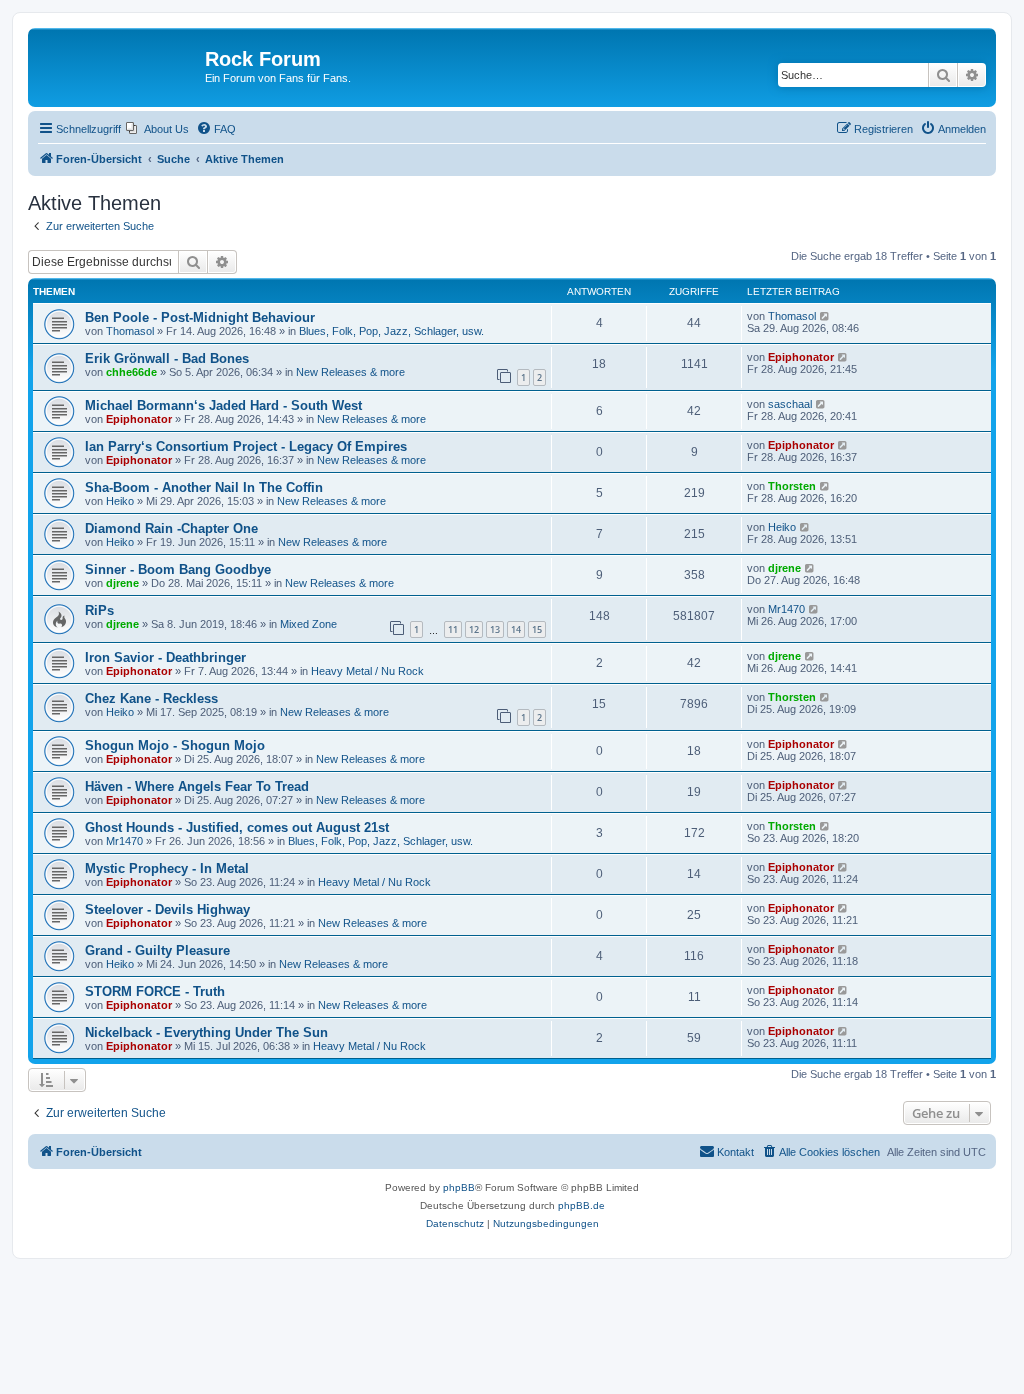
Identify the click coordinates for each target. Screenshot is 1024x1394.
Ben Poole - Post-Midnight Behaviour (200, 317)
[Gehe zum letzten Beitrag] (825, 316)
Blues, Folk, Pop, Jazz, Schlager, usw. (391, 331)
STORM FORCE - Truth (155, 991)
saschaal (790, 404)
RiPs (99, 610)
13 (495, 629)
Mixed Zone (308, 624)
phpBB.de (581, 1205)
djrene (122, 583)
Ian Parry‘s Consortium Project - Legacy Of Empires (246, 446)
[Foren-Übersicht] (119, 65)
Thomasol (130, 331)
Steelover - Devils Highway (167, 909)
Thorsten (792, 486)
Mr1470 (786, 609)
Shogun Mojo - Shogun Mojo (175, 745)
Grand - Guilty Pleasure (157, 950)
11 (453, 629)
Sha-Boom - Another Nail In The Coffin (204, 487)
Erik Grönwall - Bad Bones (167, 358)
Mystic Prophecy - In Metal (167, 868)
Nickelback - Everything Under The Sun (206, 1032)
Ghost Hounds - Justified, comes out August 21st (237, 827)
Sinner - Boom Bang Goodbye (178, 569)
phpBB (459, 1187)
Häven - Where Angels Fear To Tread (197, 786)
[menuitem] (157, 129)
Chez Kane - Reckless (151, 698)
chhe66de (131, 372)
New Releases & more (350, 372)
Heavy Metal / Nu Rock (367, 671)
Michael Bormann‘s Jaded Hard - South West (223, 405)
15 (537, 629)
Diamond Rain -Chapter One (171, 528)
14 (516, 629)
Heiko (120, 501)
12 (474, 629)
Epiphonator (801, 357)
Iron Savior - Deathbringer (165, 657)
